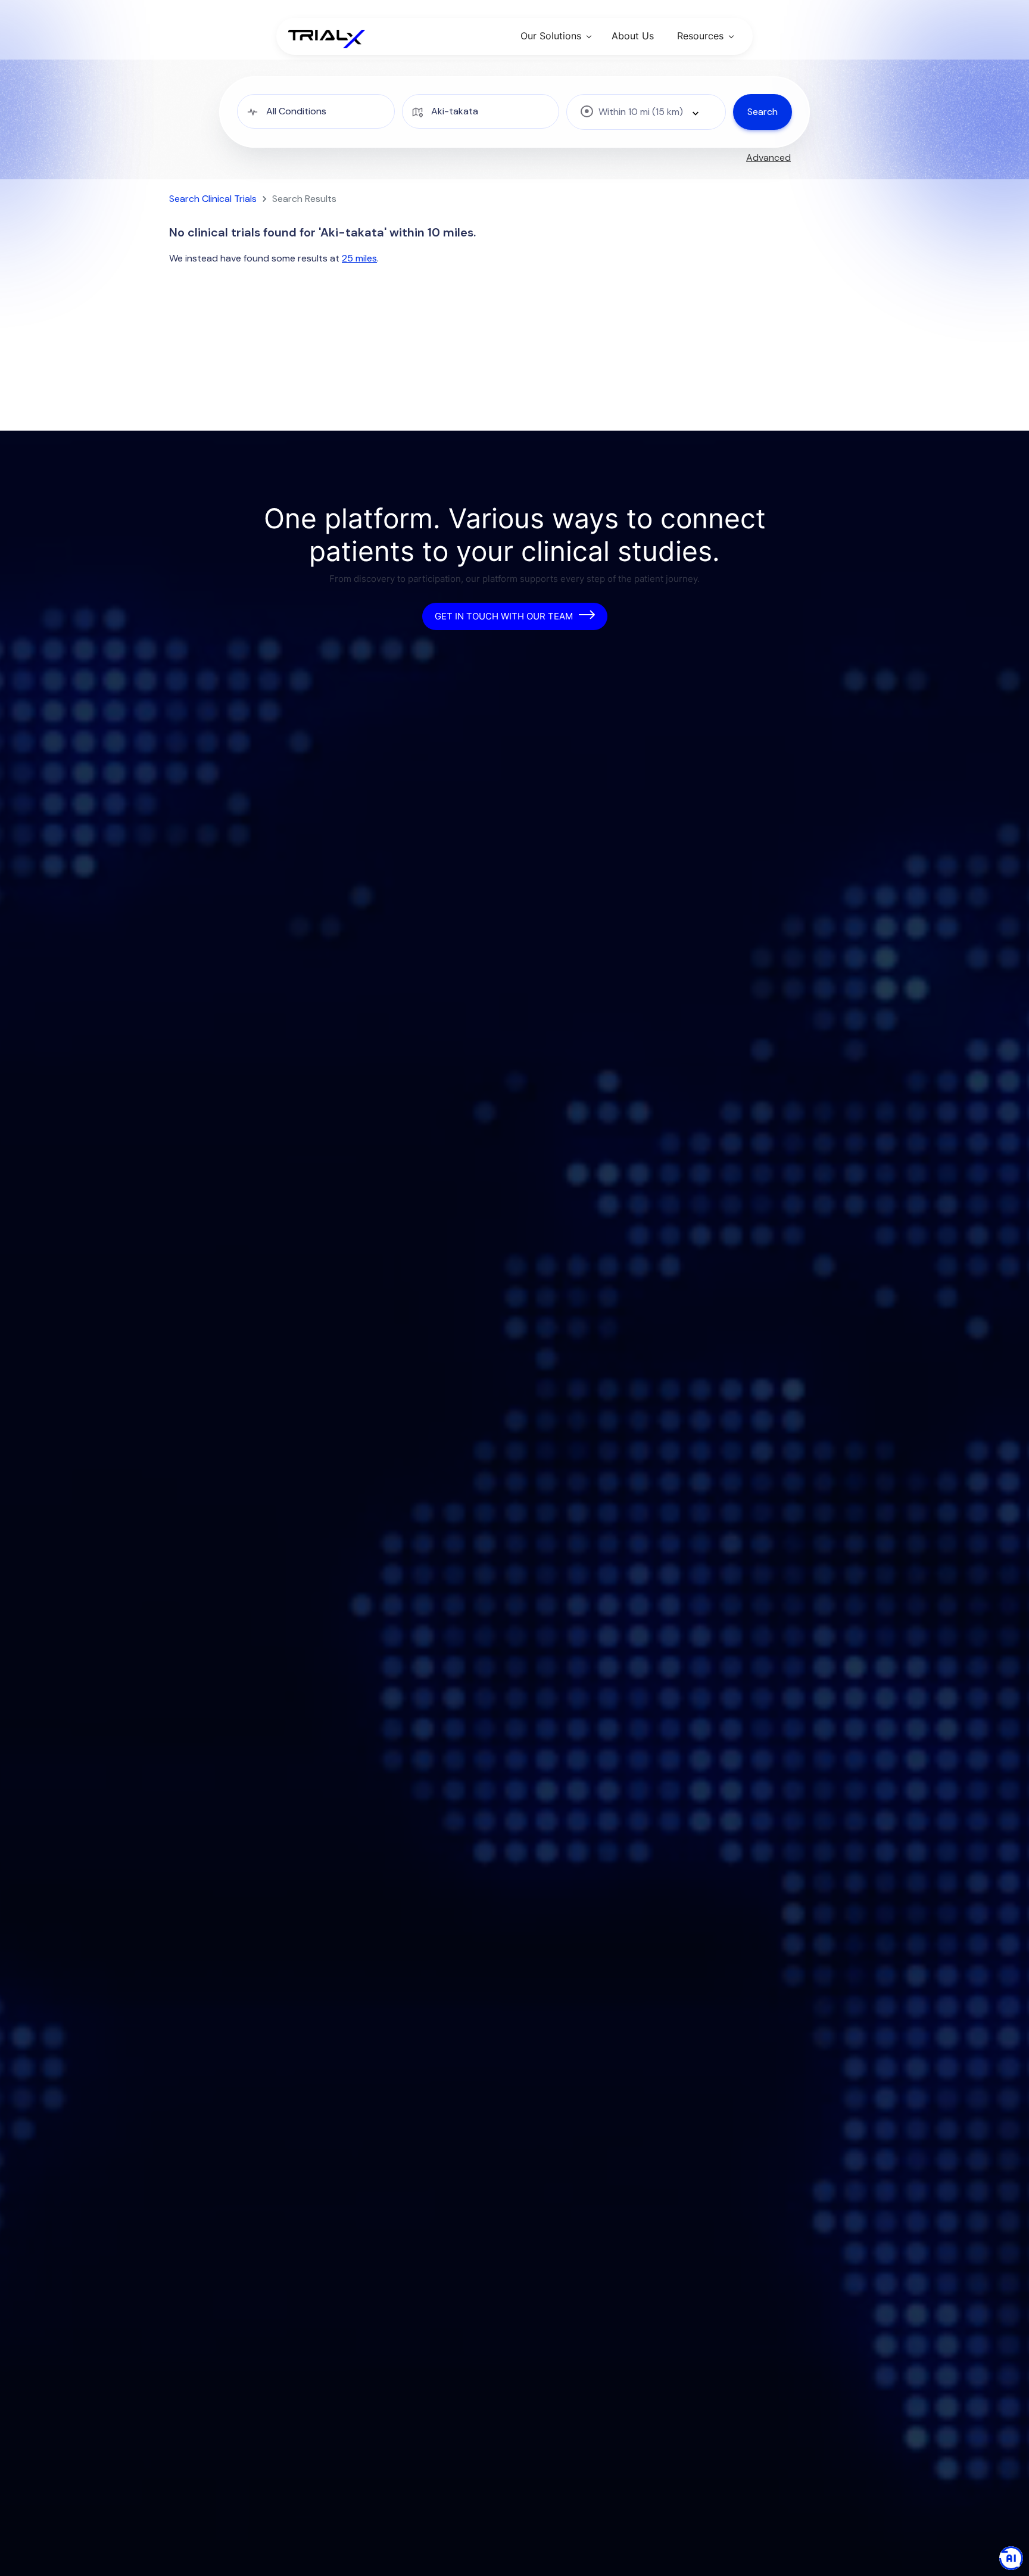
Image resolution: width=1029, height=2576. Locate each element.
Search (763, 112)
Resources (700, 36)
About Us (633, 36)
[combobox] (646, 112)
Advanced (768, 158)
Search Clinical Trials (213, 199)
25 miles (359, 258)
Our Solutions (551, 36)
